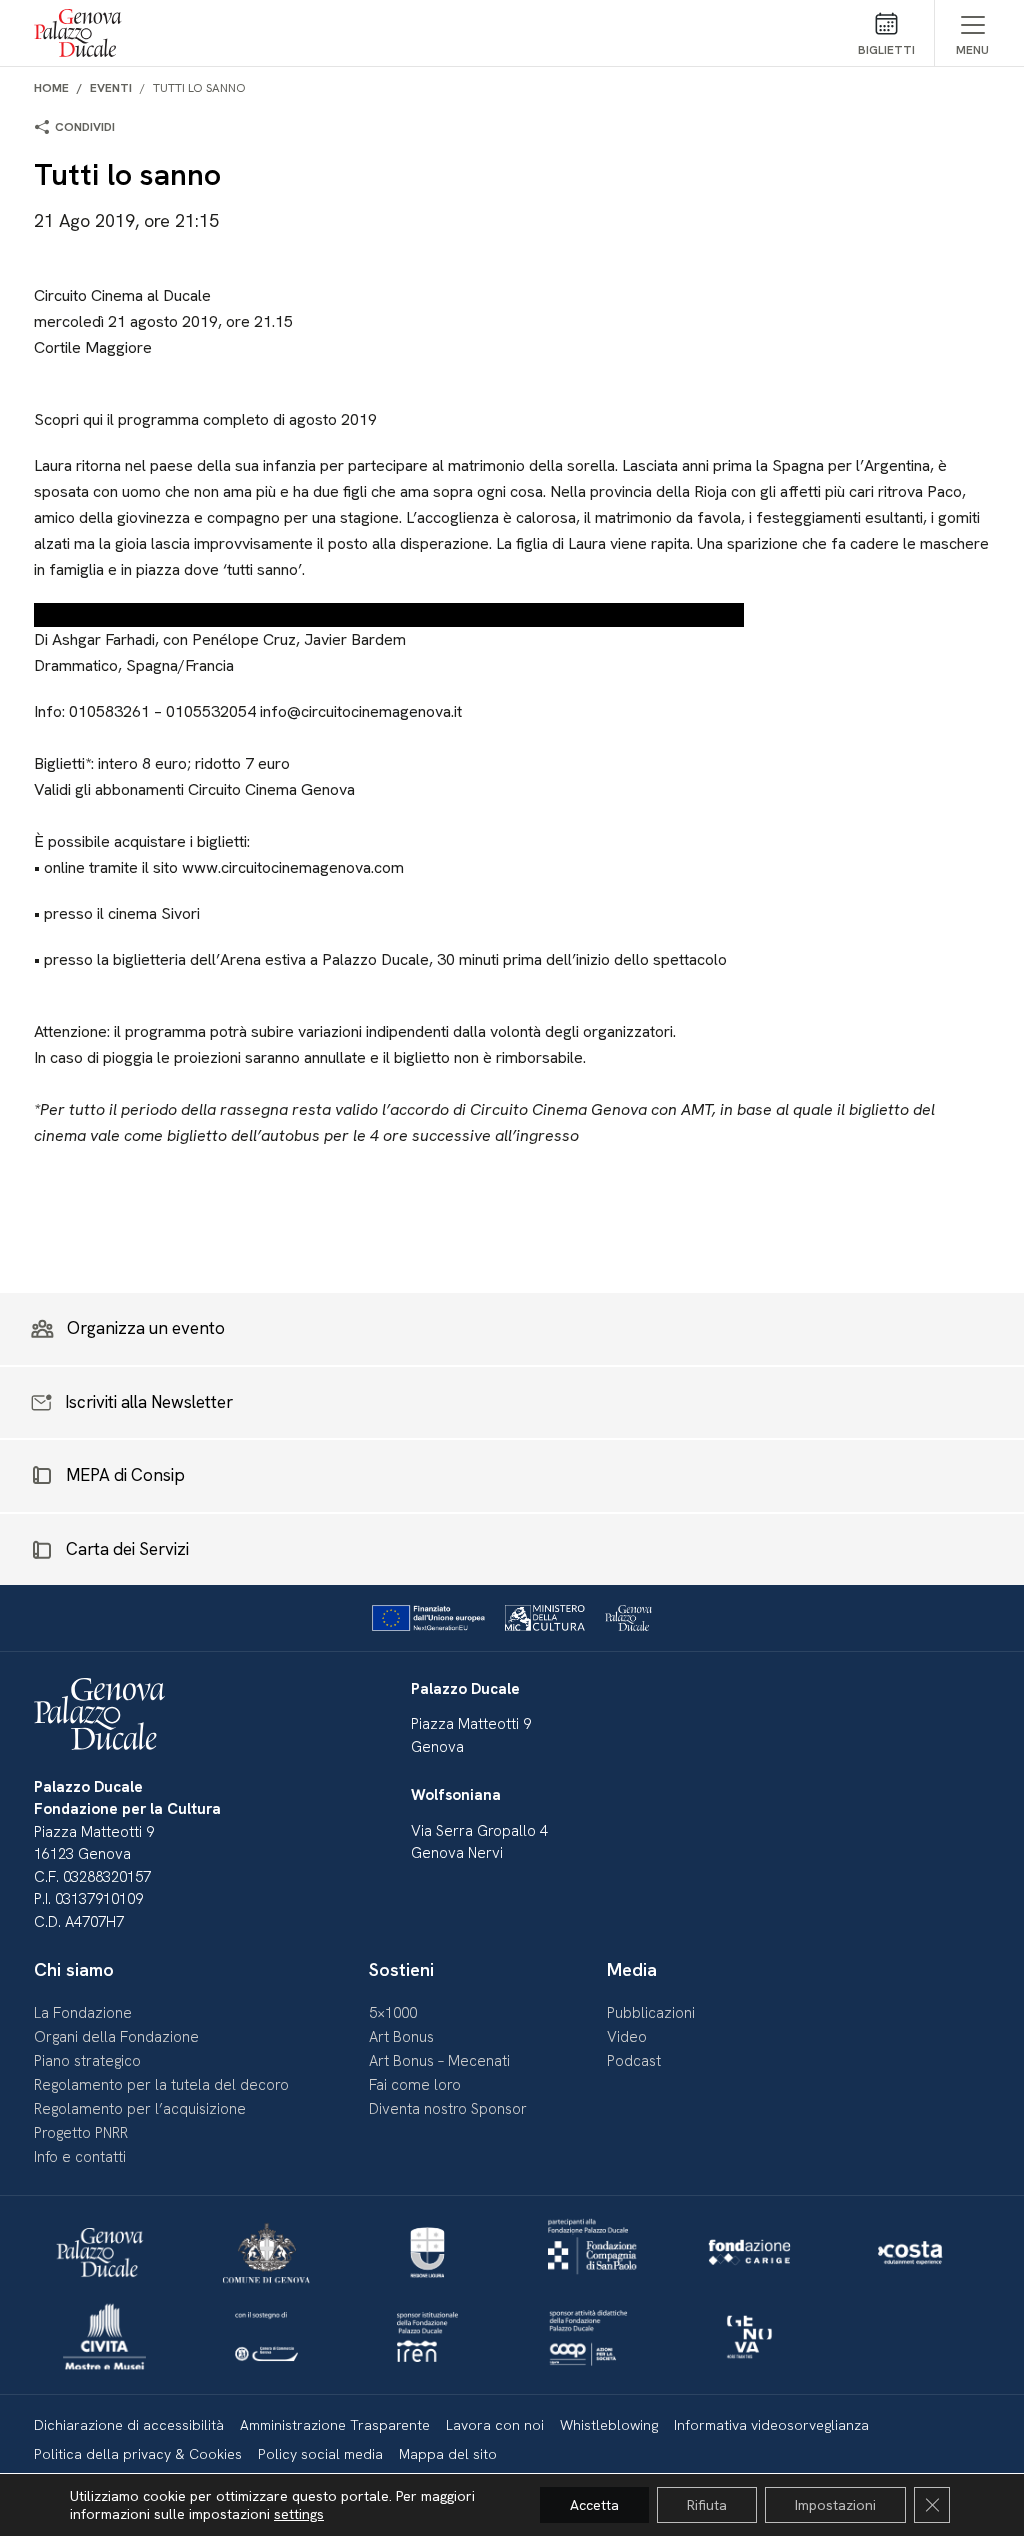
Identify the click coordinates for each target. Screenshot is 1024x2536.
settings (299, 2514)
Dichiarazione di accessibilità (129, 2425)
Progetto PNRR (81, 2133)
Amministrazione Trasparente (335, 2425)
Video (627, 2037)
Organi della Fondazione (116, 2037)
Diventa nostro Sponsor (448, 2109)
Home (51, 88)
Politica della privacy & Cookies (138, 2454)
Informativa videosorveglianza (771, 2425)
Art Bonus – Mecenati (439, 2061)
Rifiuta (707, 2505)
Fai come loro (415, 2085)
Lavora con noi (495, 2425)
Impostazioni (835, 2505)
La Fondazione (83, 2013)
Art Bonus (401, 2037)
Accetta (594, 2505)
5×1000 (393, 2013)
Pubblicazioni (651, 2013)
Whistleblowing (609, 2425)
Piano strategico (87, 2061)
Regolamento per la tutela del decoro (161, 2085)
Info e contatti (80, 2157)
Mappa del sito (448, 2454)
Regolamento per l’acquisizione (140, 2109)
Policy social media (320, 2454)
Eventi (111, 88)
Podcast (634, 2061)
